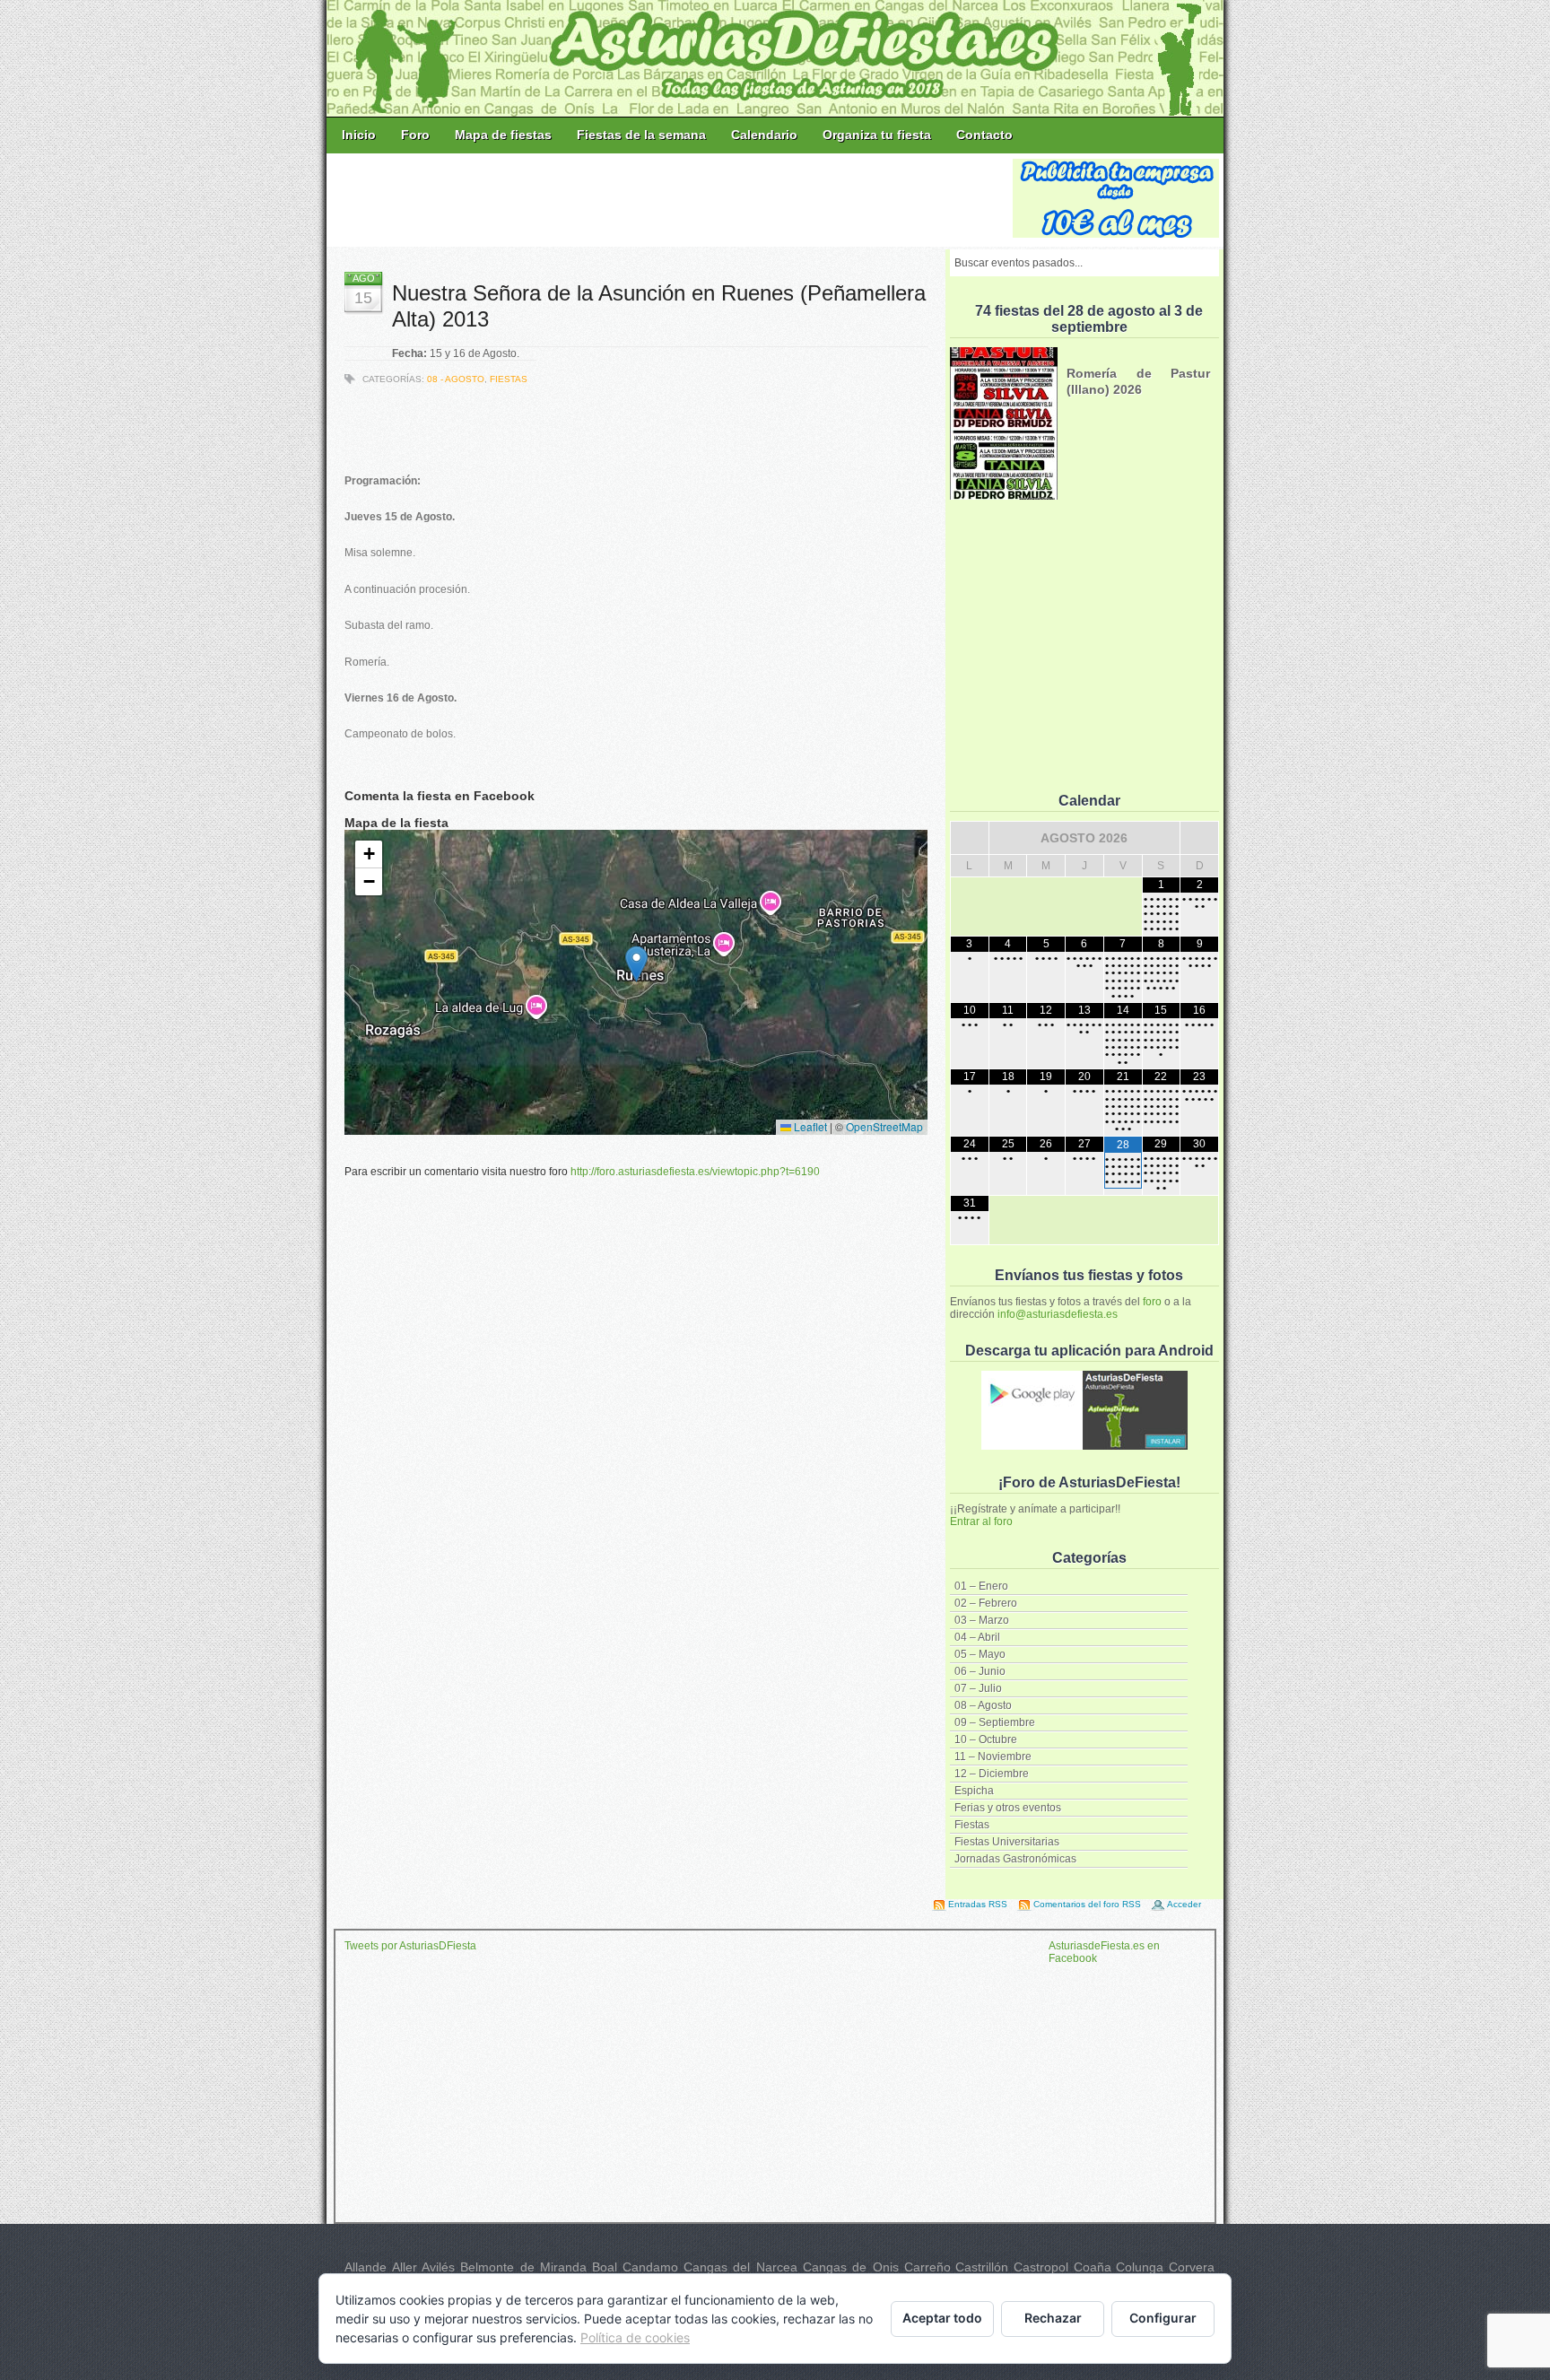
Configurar (1163, 2318)
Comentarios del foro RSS (1087, 1904)
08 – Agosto (983, 1705)
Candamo (650, 2267)
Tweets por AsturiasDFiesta (410, 1946)
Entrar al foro (981, 1521)
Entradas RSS (978, 1904)
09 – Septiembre (995, 1722)
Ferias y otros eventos (1008, 1808)
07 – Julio (978, 1688)
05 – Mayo (980, 1654)
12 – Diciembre (992, 1774)
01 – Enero (981, 1586)
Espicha (974, 1791)
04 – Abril (977, 1637)
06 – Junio (980, 1671)
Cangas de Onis (851, 2267)
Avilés (438, 2267)
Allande (366, 2267)
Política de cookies (635, 2337)
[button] (636, 964)
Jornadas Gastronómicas (1015, 1859)
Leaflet (809, 1126)
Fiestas (972, 1825)
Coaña (1093, 2267)
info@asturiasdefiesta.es (1058, 1314)
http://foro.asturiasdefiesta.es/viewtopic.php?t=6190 (695, 1172)
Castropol (1041, 2267)
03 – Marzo (982, 1620)
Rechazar (1053, 2318)
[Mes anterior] (970, 838)
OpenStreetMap (884, 1126)
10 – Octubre (986, 1739)
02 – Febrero (986, 1603)
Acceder (1184, 1904)
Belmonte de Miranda (523, 2267)
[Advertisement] (671, 199)
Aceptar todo (942, 2318)
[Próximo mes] (1199, 838)
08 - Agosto (456, 379)
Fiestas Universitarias (1007, 1842)
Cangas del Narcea (740, 2267)
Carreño (927, 2267)
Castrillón (982, 2267)
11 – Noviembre (993, 1757)
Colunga (1140, 2267)
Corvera (1192, 2267)
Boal (605, 2267)
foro (1152, 1302)
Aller (405, 2267)
